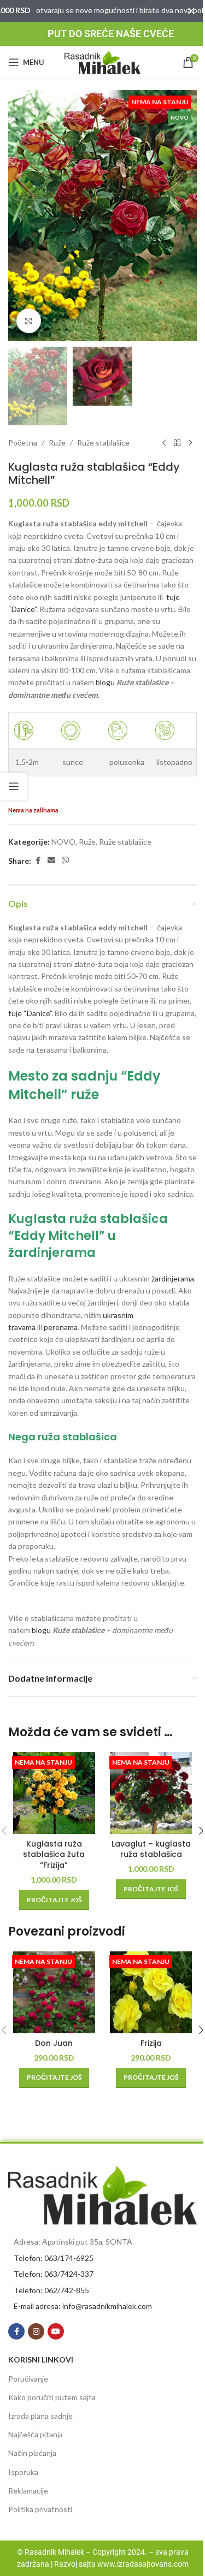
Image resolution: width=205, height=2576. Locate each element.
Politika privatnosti (40, 2509)
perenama (61, 1327)
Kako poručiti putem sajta (52, 2397)
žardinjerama (173, 1278)
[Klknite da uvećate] (29, 321)
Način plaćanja (32, 2453)
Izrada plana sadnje (40, 2416)
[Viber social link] (66, 861)
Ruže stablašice (103, 443)
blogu (105, 682)
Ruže (57, 443)
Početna (23, 443)
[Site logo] (103, 61)
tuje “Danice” (30, 1013)
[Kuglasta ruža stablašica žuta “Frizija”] (54, 1793)
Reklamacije (28, 2491)
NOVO (63, 842)
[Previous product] (164, 443)
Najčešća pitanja (36, 2434)
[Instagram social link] (36, 2331)
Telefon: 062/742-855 (51, 2290)
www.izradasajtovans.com (143, 2564)
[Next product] (190, 443)
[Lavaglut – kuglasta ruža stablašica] (151, 1793)
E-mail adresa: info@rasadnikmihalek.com (83, 2306)
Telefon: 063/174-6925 (54, 2258)
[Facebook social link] (38, 861)
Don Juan (54, 2043)
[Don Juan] (54, 1992)
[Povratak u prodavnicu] (177, 443)
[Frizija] (151, 1992)
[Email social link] (51, 861)
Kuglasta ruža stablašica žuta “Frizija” (54, 1854)
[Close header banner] (191, 11)
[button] (19, 216)
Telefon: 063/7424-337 (54, 2274)
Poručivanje (28, 2379)
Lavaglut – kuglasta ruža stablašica (151, 1849)
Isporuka (23, 2472)
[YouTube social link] (56, 2331)
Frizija (151, 2043)
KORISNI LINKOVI (41, 2360)
